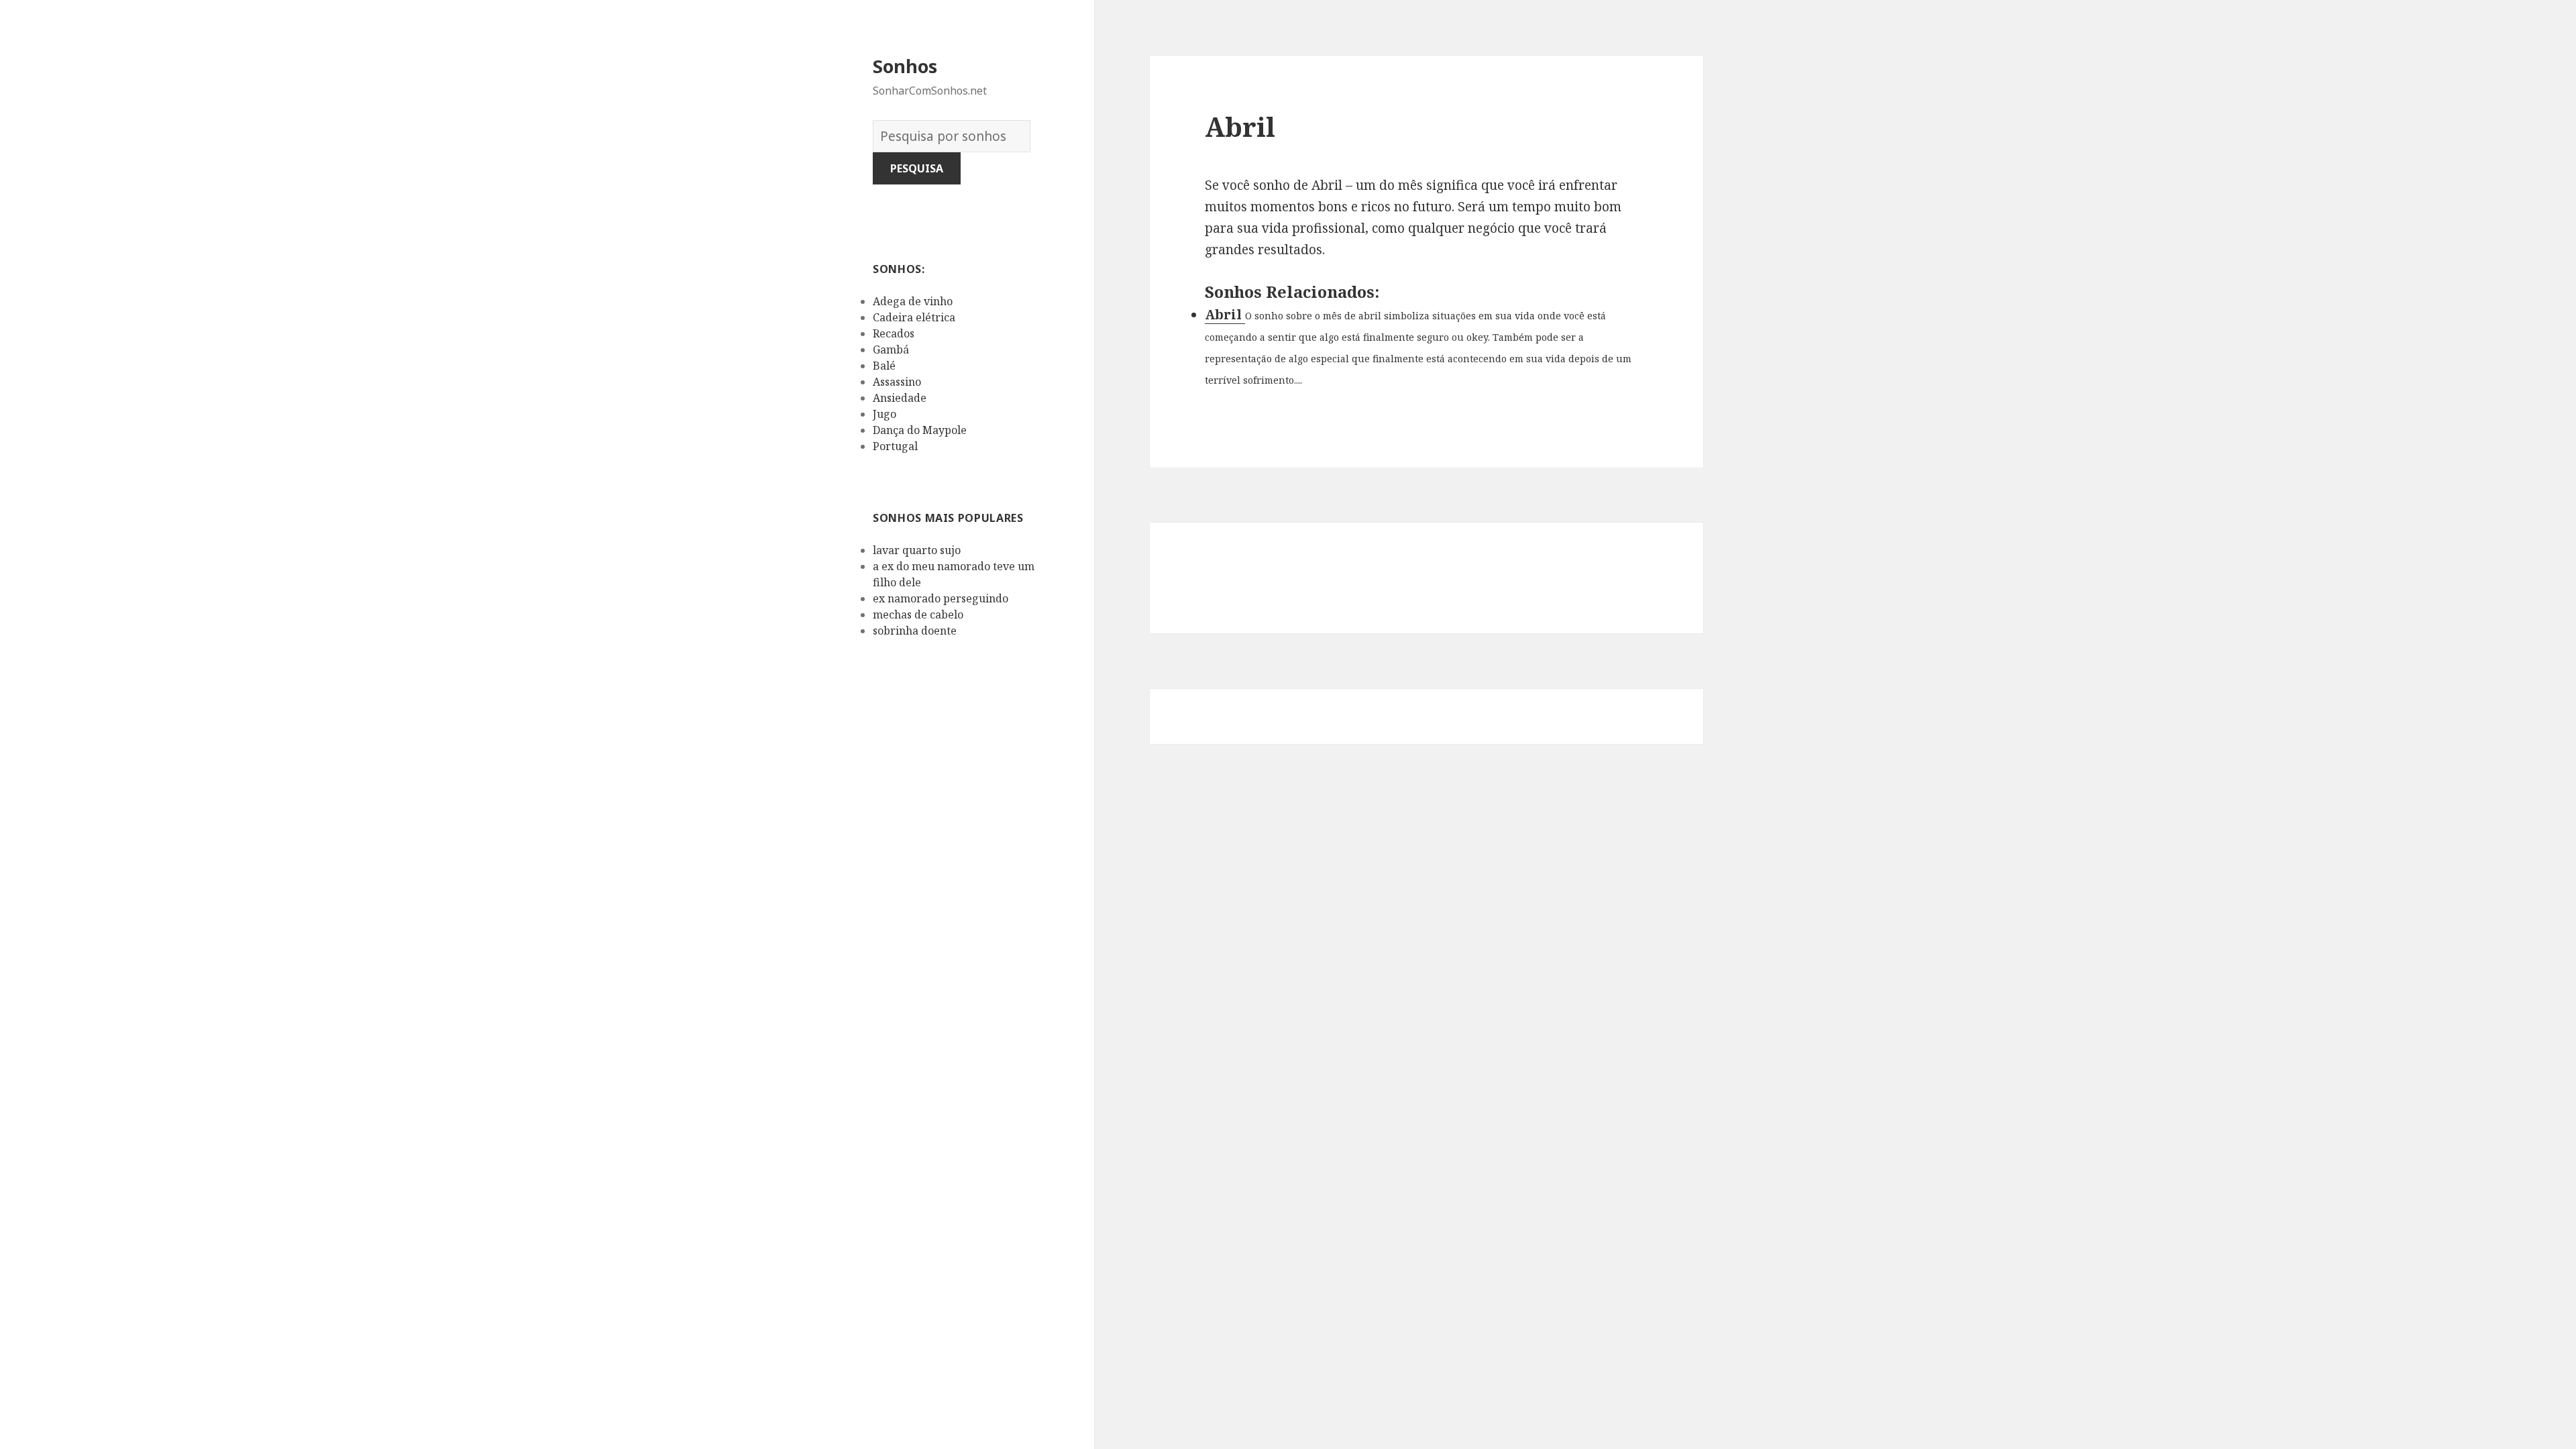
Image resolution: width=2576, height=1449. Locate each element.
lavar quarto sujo (917, 550)
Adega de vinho (913, 301)
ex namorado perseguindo (941, 598)
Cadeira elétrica (914, 317)
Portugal (895, 446)
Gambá (891, 350)
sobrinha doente (915, 631)
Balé (884, 366)
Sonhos (905, 66)
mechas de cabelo (918, 614)
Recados (894, 333)
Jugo (884, 414)
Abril (1225, 315)
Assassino (897, 382)
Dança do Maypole (920, 430)
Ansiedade (900, 398)
